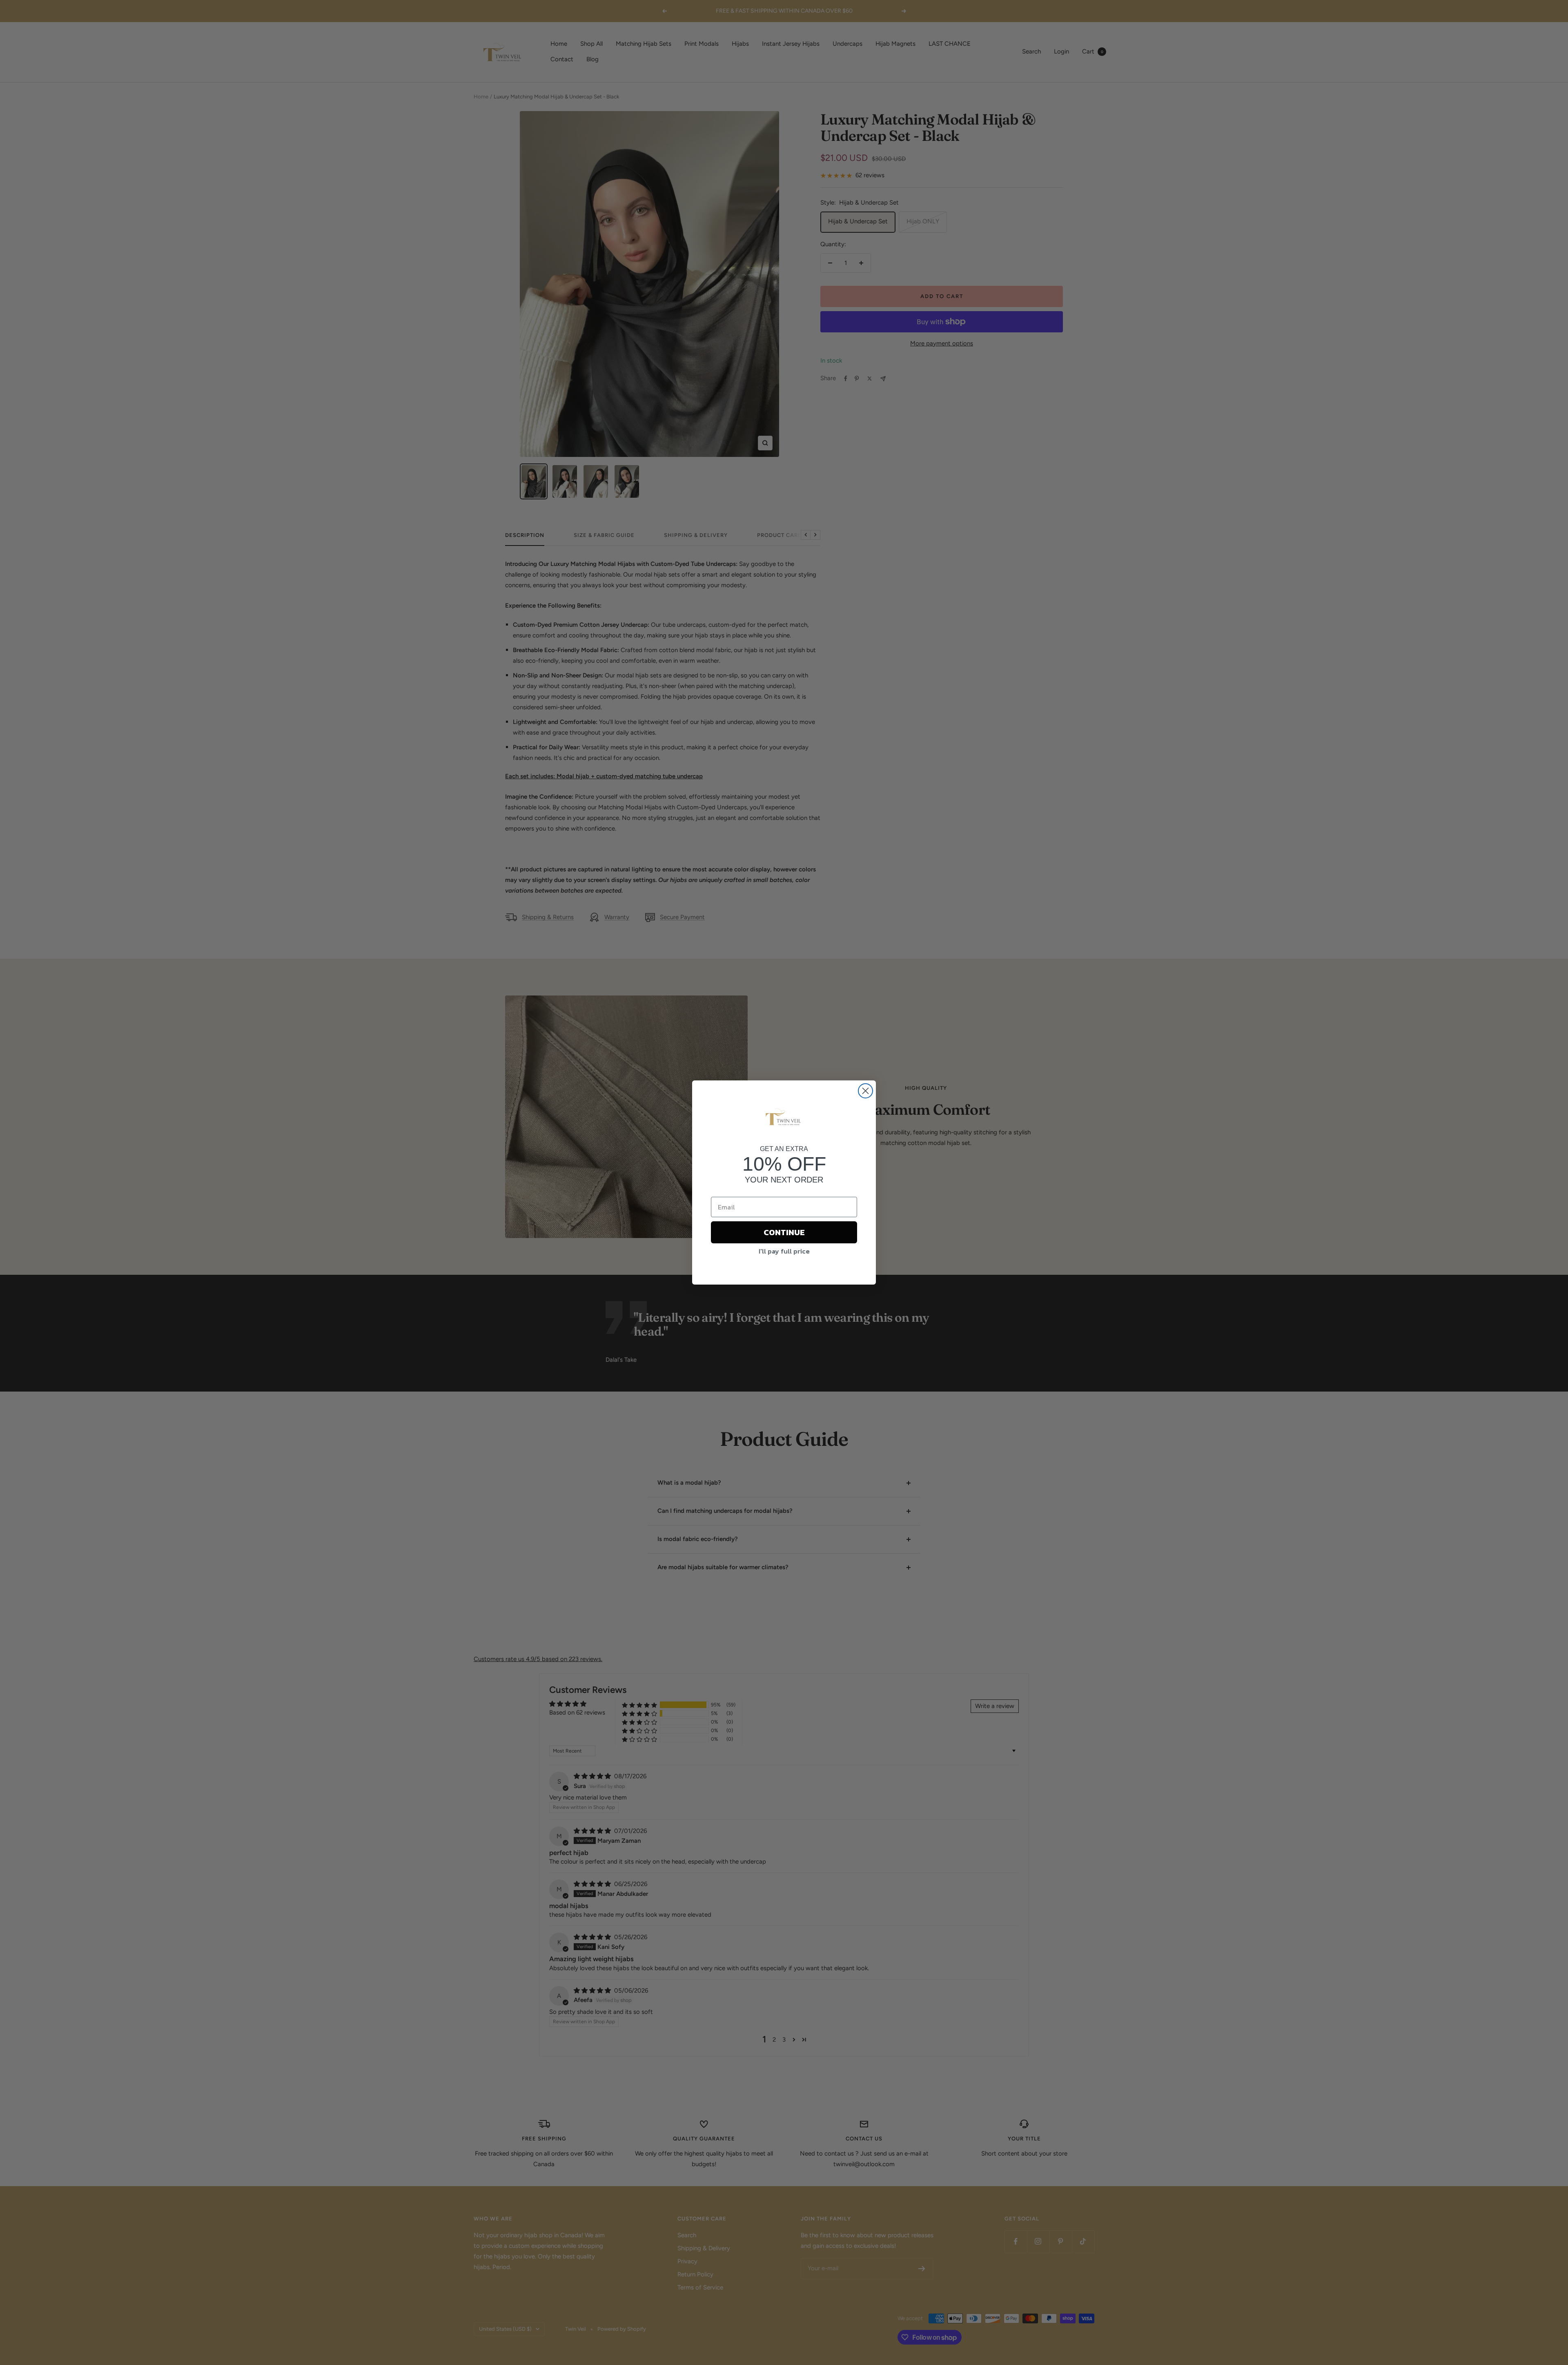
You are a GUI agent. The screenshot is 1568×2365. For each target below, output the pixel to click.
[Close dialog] (865, 1091)
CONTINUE (784, 1232)
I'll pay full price (784, 1251)
